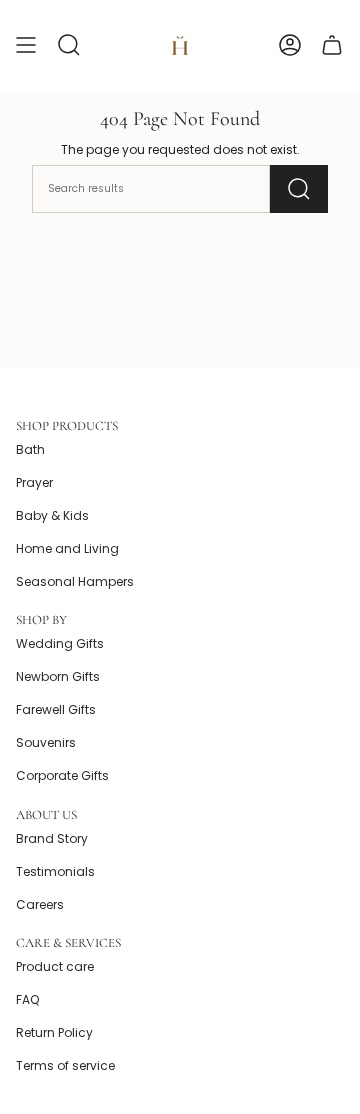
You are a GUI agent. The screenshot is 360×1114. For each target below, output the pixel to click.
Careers (40, 904)
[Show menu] (26, 45)
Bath (30, 449)
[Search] (299, 189)
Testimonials (55, 871)
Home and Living (67, 548)
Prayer (34, 482)
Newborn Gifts (58, 676)
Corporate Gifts (62, 775)
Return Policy (54, 1032)
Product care (55, 966)
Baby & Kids (52, 515)
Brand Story (52, 838)
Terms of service (65, 1065)
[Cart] (332, 45)
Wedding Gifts (60, 643)
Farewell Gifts (56, 709)
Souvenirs (46, 742)
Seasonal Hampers (75, 581)
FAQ (27, 999)
